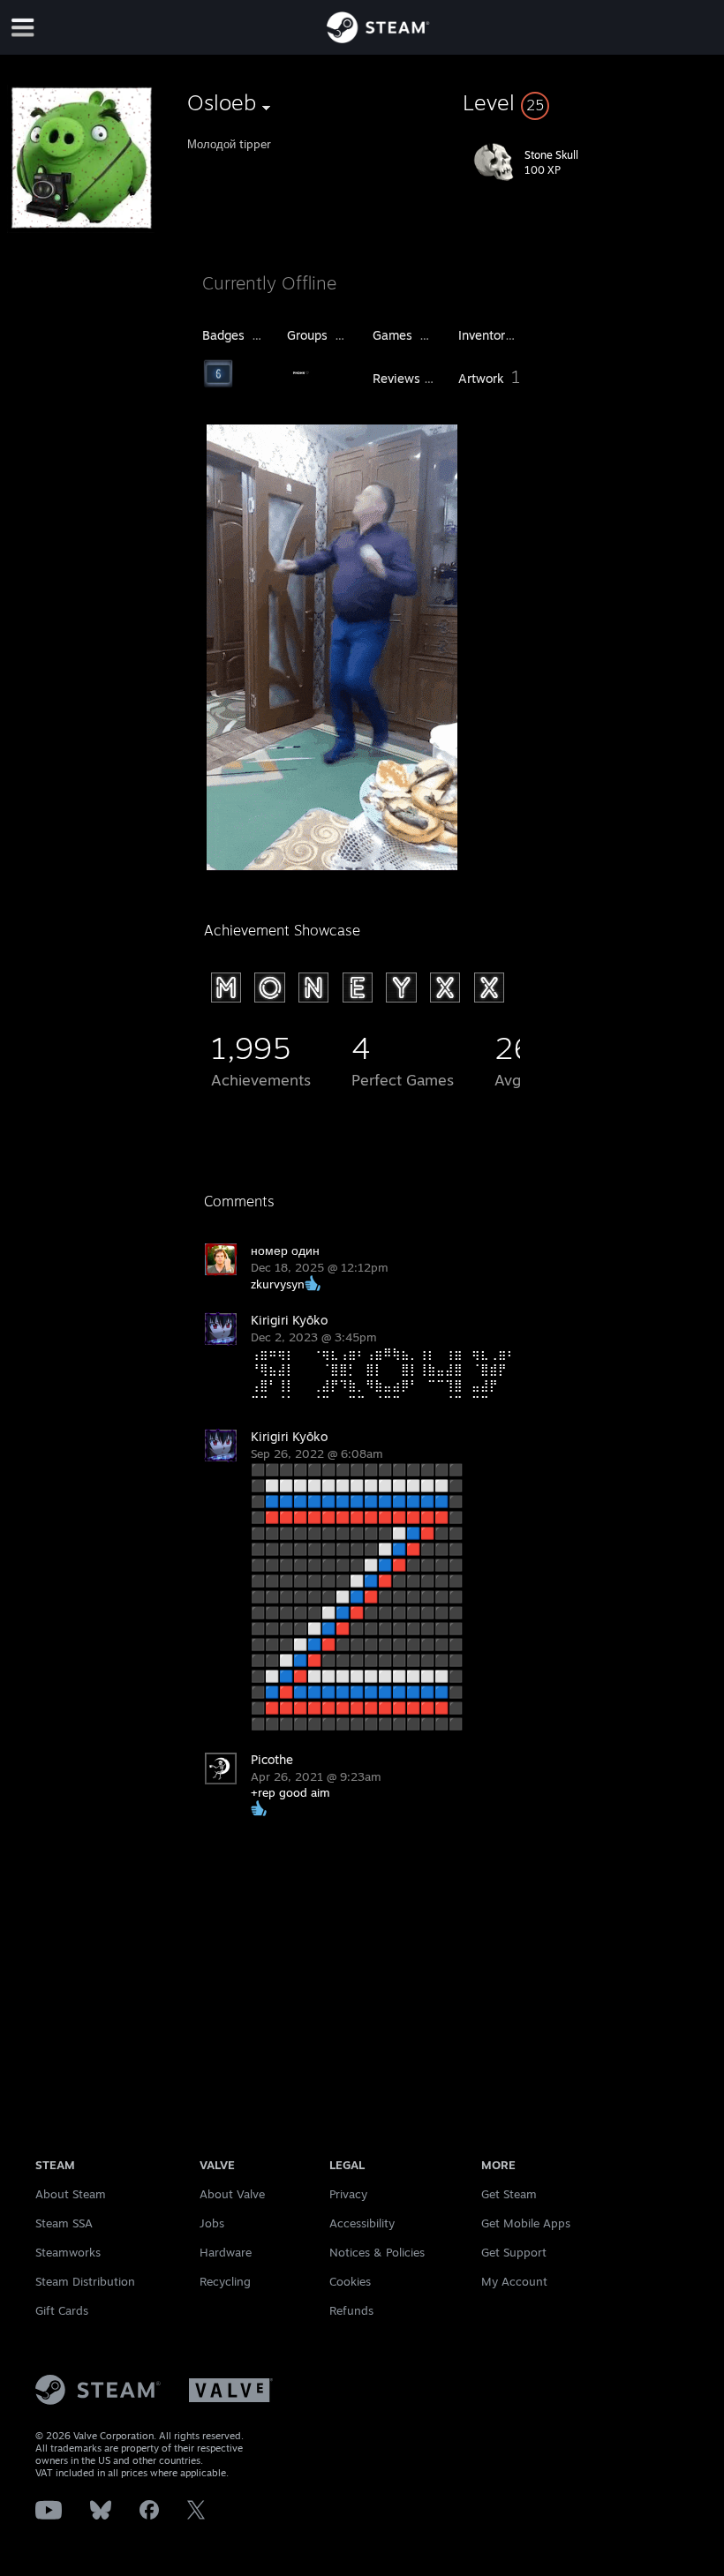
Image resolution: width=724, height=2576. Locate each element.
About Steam (71, 2194)
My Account (514, 2281)
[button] (590, 102)
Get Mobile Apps (526, 2223)
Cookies (350, 2281)
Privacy (348, 2194)
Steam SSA (64, 2223)
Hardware (226, 2252)
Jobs (212, 2223)
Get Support (514, 2252)
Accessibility (362, 2223)
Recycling (225, 2281)
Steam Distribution (85, 2281)
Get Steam (509, 2194)
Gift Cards (62, 2310)
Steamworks (68, 2252)
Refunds (351, 2310)
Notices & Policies (377, 2252)
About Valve (232, 2194)
